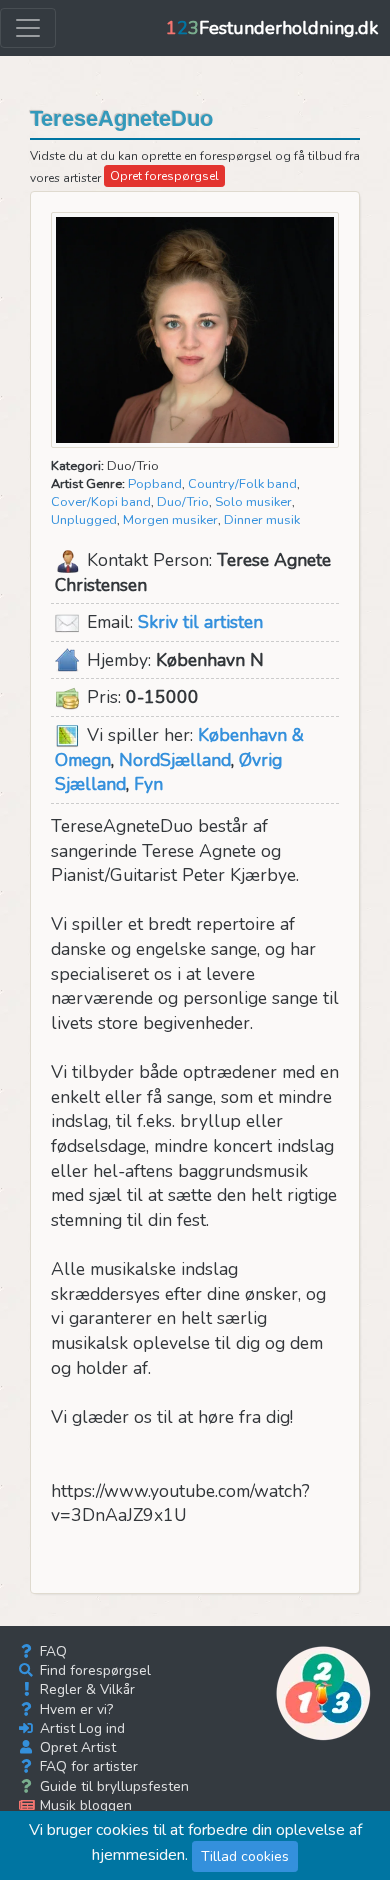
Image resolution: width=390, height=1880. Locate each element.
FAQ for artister (87, 1766)
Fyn (148, 784)
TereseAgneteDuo (121, 118)
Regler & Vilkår (85, 1689)
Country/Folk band (242, 484)
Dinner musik (262, 520)
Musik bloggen (84, 1805)
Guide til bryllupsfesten (112, 1786)
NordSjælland (175, 760)
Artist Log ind (80, 1728)
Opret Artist (76, 1747)
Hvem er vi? (74, 1709)
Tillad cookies (245, 1856)
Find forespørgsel (93, 1670)
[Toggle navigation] (28, 28)
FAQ (51, 1651)
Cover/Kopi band (101, 502)
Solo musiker (253, 502)
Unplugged (84, 520)
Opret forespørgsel (164, 176)
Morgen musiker (170, 520)
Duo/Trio (183, 502)
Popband (155, 484)
